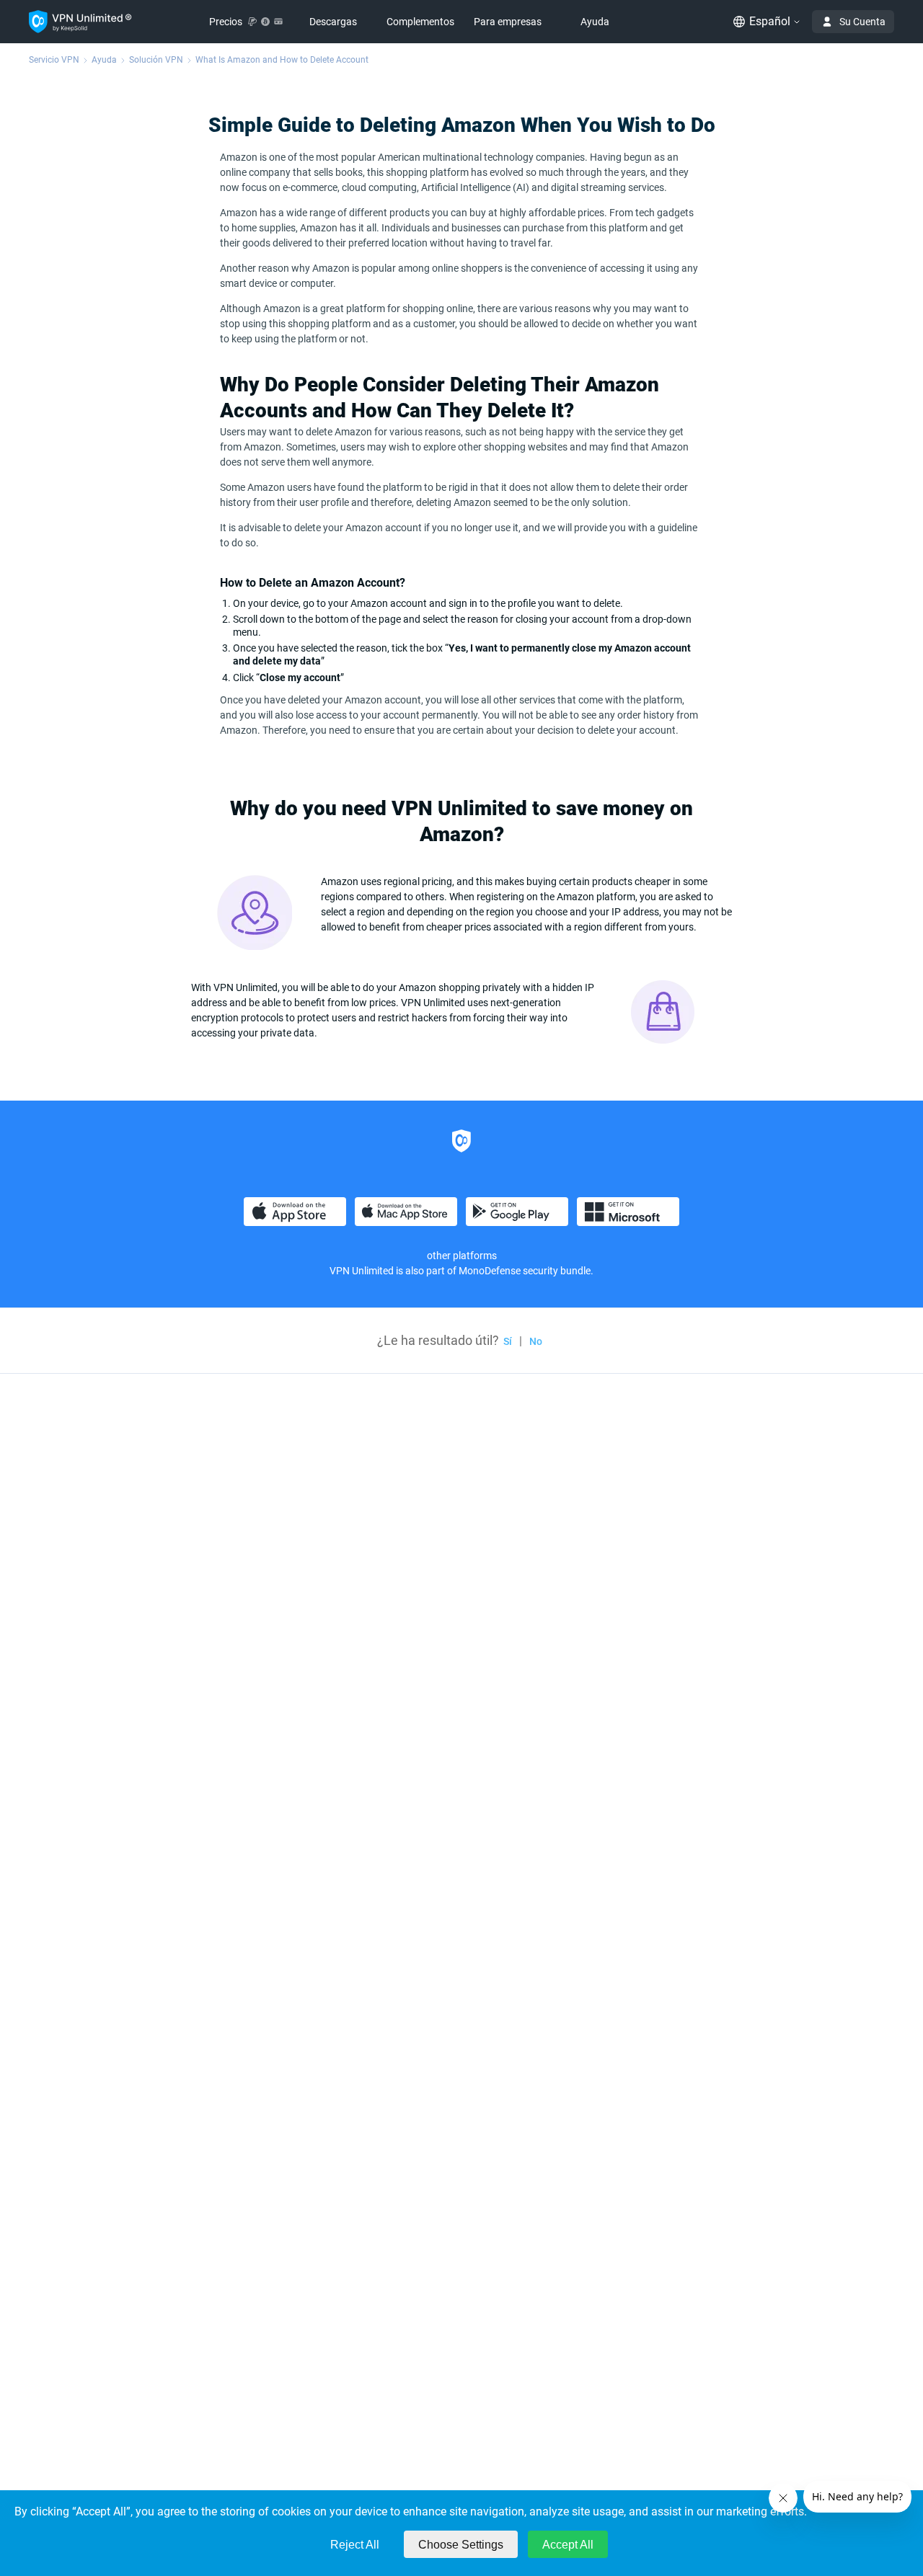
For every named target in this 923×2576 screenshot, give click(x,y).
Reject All (355, 2545)
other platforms (462, 1256)
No (536, 1341)
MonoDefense (490, 1271)
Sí (508, 1341)
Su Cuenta (862, 22)
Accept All (568, 2545)
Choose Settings (461, 2545)
